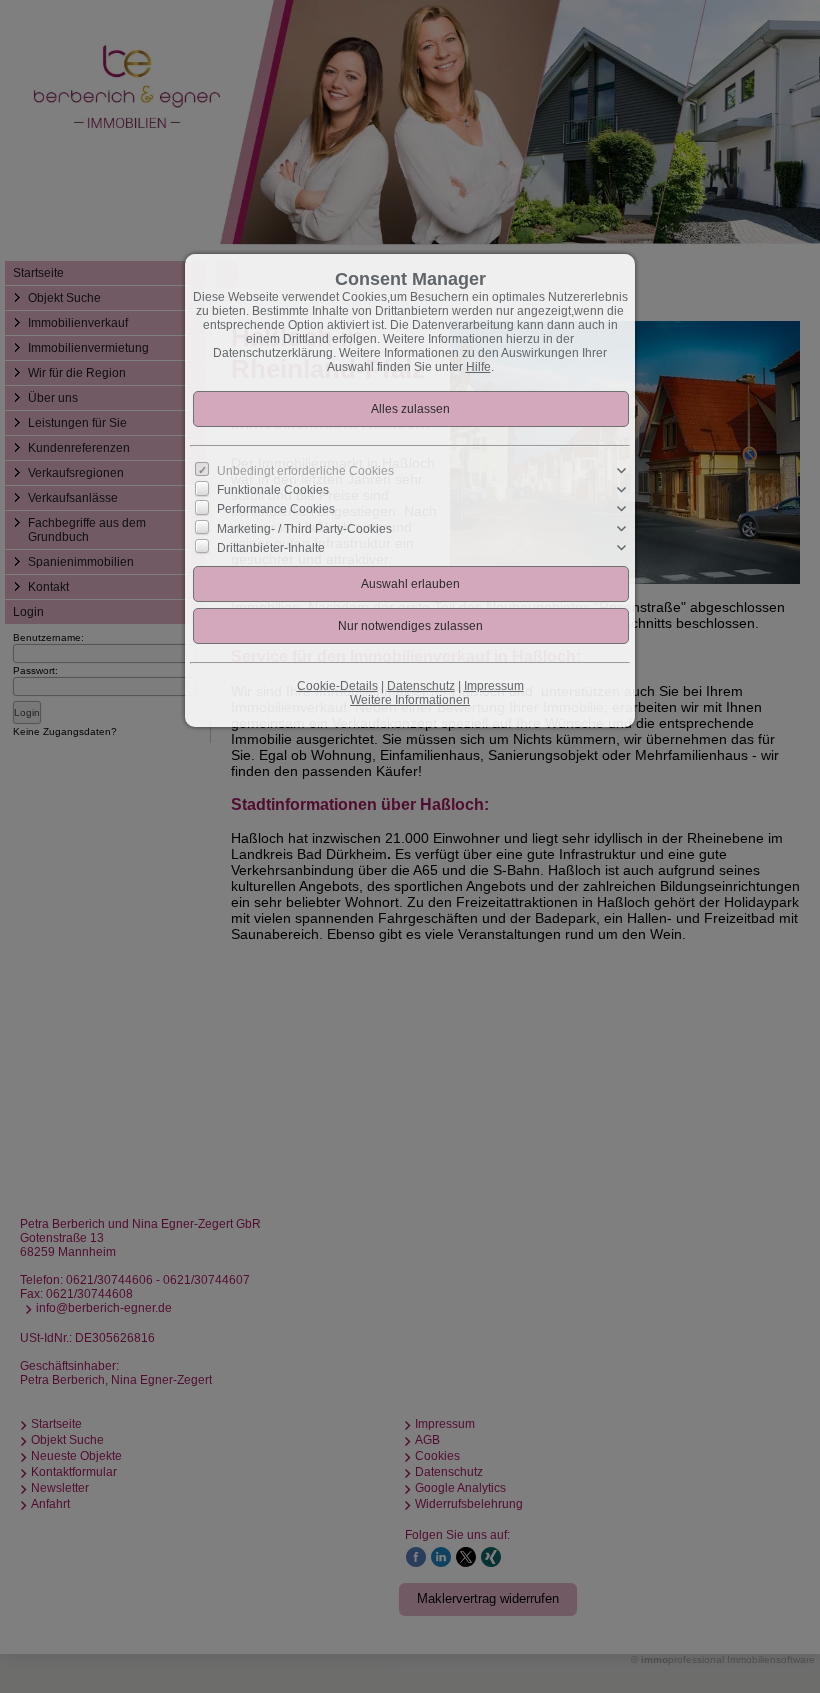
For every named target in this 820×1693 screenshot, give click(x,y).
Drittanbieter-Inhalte (271, 547)
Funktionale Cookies (273, 490)
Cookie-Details (337, 686)
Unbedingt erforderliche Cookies (305, 471)
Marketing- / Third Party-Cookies (304, 528)
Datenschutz (421, 686)
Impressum (494, 686)
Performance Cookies (276, 509)
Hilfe (478, 367)
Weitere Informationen (410, 700)
